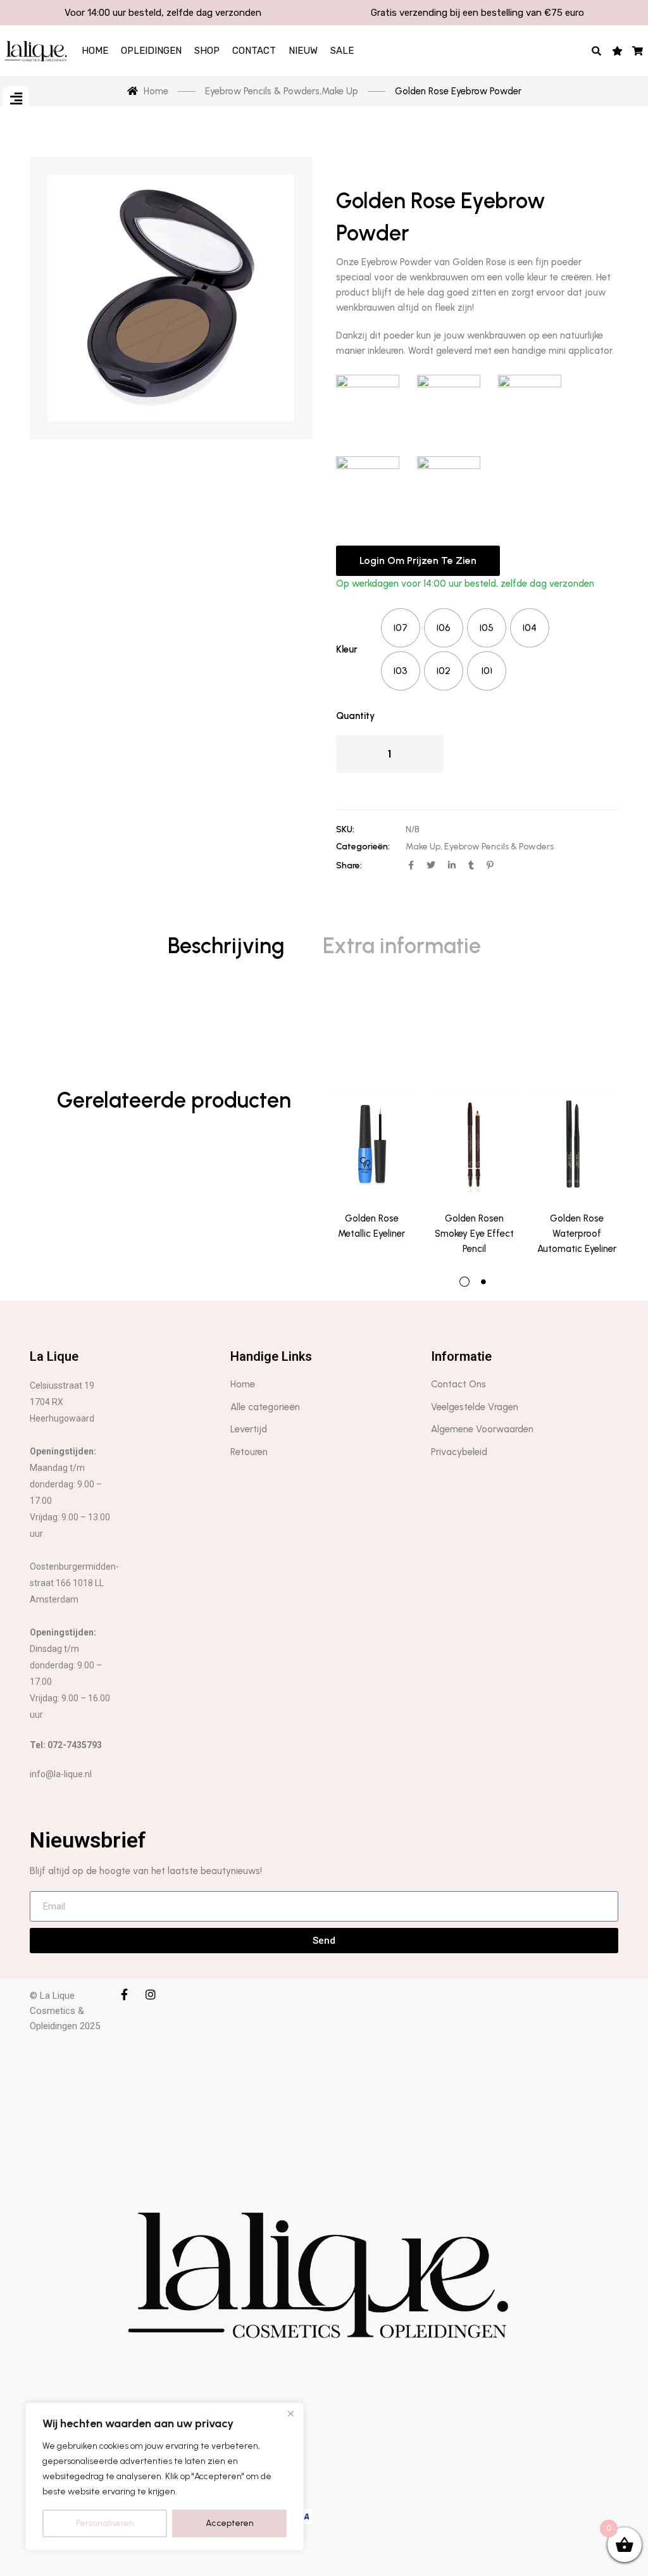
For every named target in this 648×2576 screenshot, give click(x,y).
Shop (207, 51)
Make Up (423, 847)
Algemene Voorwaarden (482, 1429)
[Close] (290, 2413)
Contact (254, 51)
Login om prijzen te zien (418, 560)
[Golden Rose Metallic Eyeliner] (371, 1142)
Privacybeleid (459, 1452)
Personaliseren (105, 2523)
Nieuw (303, 51)
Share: (349, 866)
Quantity (355, 716)
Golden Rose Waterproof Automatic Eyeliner (577, 1234)
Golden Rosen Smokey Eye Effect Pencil (474, 1234)
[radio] (401, 628)
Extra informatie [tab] (402, 946)
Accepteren (230, 2523)
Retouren (249, 1452)
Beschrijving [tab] (226, 946)
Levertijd (249, 1429)
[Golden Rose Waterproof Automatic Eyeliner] (576, 1142)
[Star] (617, 51)
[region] (165, 2477)
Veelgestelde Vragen (475, 1407)
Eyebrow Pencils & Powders (499, 847)
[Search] (597, 51)
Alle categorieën (265, 1407)
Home (95, 51)
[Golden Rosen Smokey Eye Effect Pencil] (474, 1142)
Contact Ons (458, 1384)
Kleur (347, 649)
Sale (342, 51)
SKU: (345, 829)
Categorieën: (363, 847)
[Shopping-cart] (638, 51)
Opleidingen (151, 51)
